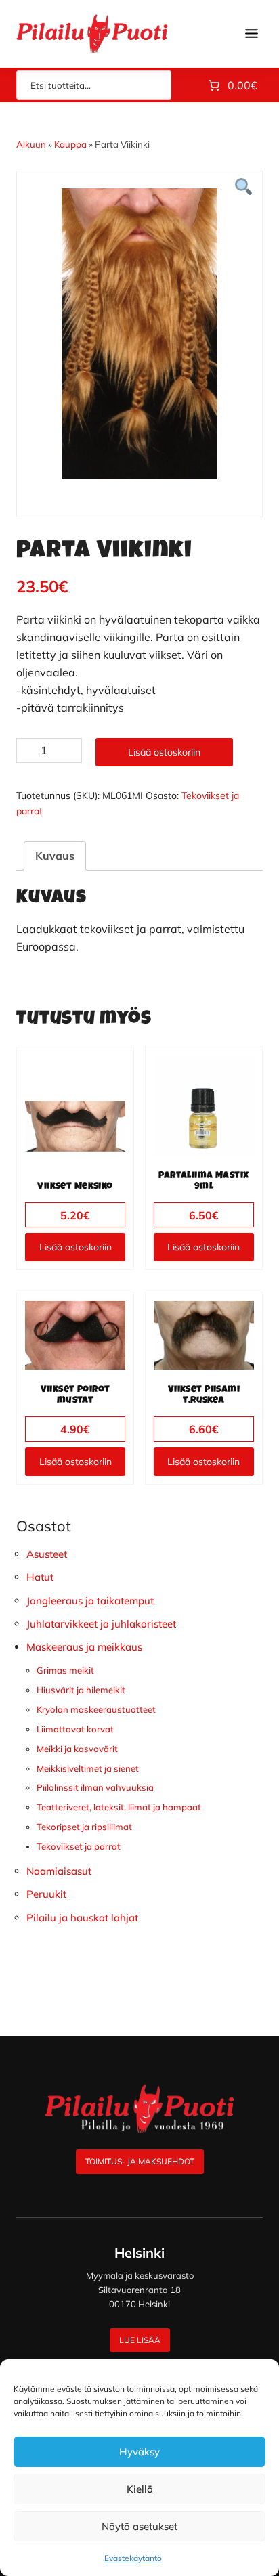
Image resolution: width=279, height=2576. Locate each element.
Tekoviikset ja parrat (79, 1846)
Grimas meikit (65, 1670)
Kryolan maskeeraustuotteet (96, 1709)
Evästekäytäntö (133, 2558)
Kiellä (140, 2489)
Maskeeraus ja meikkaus (84, 1647)
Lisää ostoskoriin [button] (76, 1247)
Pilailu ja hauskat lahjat (82, 1918)
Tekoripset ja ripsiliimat (84, 1827)
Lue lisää (140, 2340)
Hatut (40, 1577)
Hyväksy (139, 2452)
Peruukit (46, 1894)
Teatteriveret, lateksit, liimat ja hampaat (119, 1807)
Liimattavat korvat (75, 1729)
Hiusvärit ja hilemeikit (81, 1690)
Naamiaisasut (59, 1871)
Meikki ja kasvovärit (77, 1749)
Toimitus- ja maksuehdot (140, 2161)
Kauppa (70, 144)
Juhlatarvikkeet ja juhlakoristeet (101, 1624)
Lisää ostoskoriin (164, 752)
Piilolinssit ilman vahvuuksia (95, 1787)
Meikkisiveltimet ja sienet (88, 1768)
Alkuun (31, 144)
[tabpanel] (139, 334)
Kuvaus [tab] (55, 856)
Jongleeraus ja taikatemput (90, 1601)
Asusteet (47, 1554)
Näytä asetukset (139, 2526)
